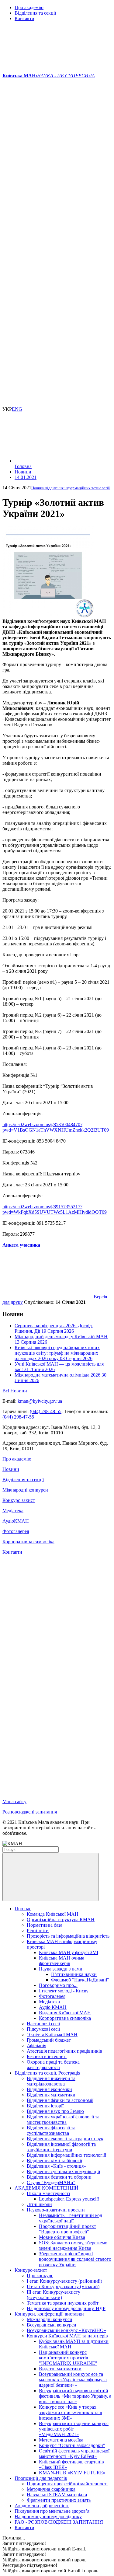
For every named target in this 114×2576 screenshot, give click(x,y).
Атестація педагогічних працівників (64, 2051)
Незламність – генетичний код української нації (71, 2218)
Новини (11, 1469)
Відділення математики (51, 2095)
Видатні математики (60, 2369)
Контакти (24, 18)
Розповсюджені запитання (30, 1812)
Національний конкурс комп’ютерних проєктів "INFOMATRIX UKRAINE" (68, 2358)
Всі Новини (15, 1391)
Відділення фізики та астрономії (60, 2100)
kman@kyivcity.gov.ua (40, 1401)
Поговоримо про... (58, 1985)
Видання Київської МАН (65, 2013)
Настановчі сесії (43, 2024)
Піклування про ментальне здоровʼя (52, 2511)
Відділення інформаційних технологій (67, 2155)
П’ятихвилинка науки (74, 1974)
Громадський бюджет (49, 2040)
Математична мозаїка (61, 2440)
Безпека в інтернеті (47, 2056)
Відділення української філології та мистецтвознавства (63, 2119)
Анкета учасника (21, 1245)
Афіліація (36, 2045)
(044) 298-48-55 (46, 1411)
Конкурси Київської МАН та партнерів (67, 2336)
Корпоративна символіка (28, 1542)
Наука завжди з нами (61, 1969)
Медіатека (13, 1511)
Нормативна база (45, 1925)
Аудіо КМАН (53, 2007)
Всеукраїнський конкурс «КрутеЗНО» (66, 2330)
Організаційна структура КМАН (61, 1920)
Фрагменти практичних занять (59, 2500)
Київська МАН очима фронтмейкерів (62, 1961)
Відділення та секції (35, 13)
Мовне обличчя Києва (62, 2237)
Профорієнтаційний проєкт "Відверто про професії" (67, 2229)
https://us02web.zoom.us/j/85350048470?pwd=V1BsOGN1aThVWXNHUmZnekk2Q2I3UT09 (56, 1127)
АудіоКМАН (16, 1521)
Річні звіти (38, 1930)
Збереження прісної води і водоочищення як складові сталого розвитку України (75, 2259)
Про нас (23, 1909)
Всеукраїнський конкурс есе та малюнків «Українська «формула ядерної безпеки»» (73, 2380)
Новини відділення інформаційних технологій (71, 488)
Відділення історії (45, 2106)
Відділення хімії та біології (54, 2161)
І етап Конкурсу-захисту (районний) (64, 2281)
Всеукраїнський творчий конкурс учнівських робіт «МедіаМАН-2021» (74, 2429)
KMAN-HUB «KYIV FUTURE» (72, 2473)
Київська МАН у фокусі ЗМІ (69, 1952)
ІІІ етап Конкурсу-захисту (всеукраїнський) (54, 2295)
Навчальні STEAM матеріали (57, 2495)
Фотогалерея (16, 1531)
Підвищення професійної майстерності (67, 2484)
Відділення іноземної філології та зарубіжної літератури (61, 2147)
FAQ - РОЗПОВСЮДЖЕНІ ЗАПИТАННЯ (59, 2522)
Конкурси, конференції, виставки (49, 2314)
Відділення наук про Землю (55, 2111)
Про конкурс (40, 2276)
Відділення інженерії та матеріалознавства (51, 2081)
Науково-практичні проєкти (56, 2210)
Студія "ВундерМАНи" (51, 2182)
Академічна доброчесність (42, 2506)
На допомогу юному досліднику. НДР (66, 2308)
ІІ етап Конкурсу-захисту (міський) (63, 2286)
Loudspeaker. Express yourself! (69, 2199)
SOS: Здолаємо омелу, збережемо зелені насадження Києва (73, 2245)
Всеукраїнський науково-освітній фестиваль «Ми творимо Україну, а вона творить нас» (75, 2396)
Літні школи (39, 2204)
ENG (17, 409)
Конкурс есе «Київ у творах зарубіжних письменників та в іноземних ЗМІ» (71, 2412)
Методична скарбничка (51, 2489)
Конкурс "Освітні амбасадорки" (72, 2445)
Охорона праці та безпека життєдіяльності (53, 2065)
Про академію (29, 7)
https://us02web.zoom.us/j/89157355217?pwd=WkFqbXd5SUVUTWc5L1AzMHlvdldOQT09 (55, 1209)
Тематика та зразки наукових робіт (63, 2303)
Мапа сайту (14, 1801)
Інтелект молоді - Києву (64, 1991)
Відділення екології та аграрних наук (65, 2139)
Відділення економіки (49, 2089)
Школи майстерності (48, 2193)
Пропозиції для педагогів (41, 2478)
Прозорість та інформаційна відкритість (68, 1936)
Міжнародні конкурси (25, 1490)
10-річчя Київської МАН (52, 2035)
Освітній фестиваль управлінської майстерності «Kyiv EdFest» (74, 2454)
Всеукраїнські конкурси (52, 2325)
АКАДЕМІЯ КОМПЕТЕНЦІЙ (47, 2188)
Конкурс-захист (19, 1500)
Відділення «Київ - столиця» (56, 2166)
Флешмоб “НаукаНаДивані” (80, 1980)
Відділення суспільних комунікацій (64, 2171)
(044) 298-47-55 (18, 1417)
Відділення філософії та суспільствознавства (51, 2130)
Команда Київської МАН (53, 1914)
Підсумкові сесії (43, 2029)
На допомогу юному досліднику (48, 2517)
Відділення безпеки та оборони (59, 2177)
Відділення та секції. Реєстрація (47, 2073)
